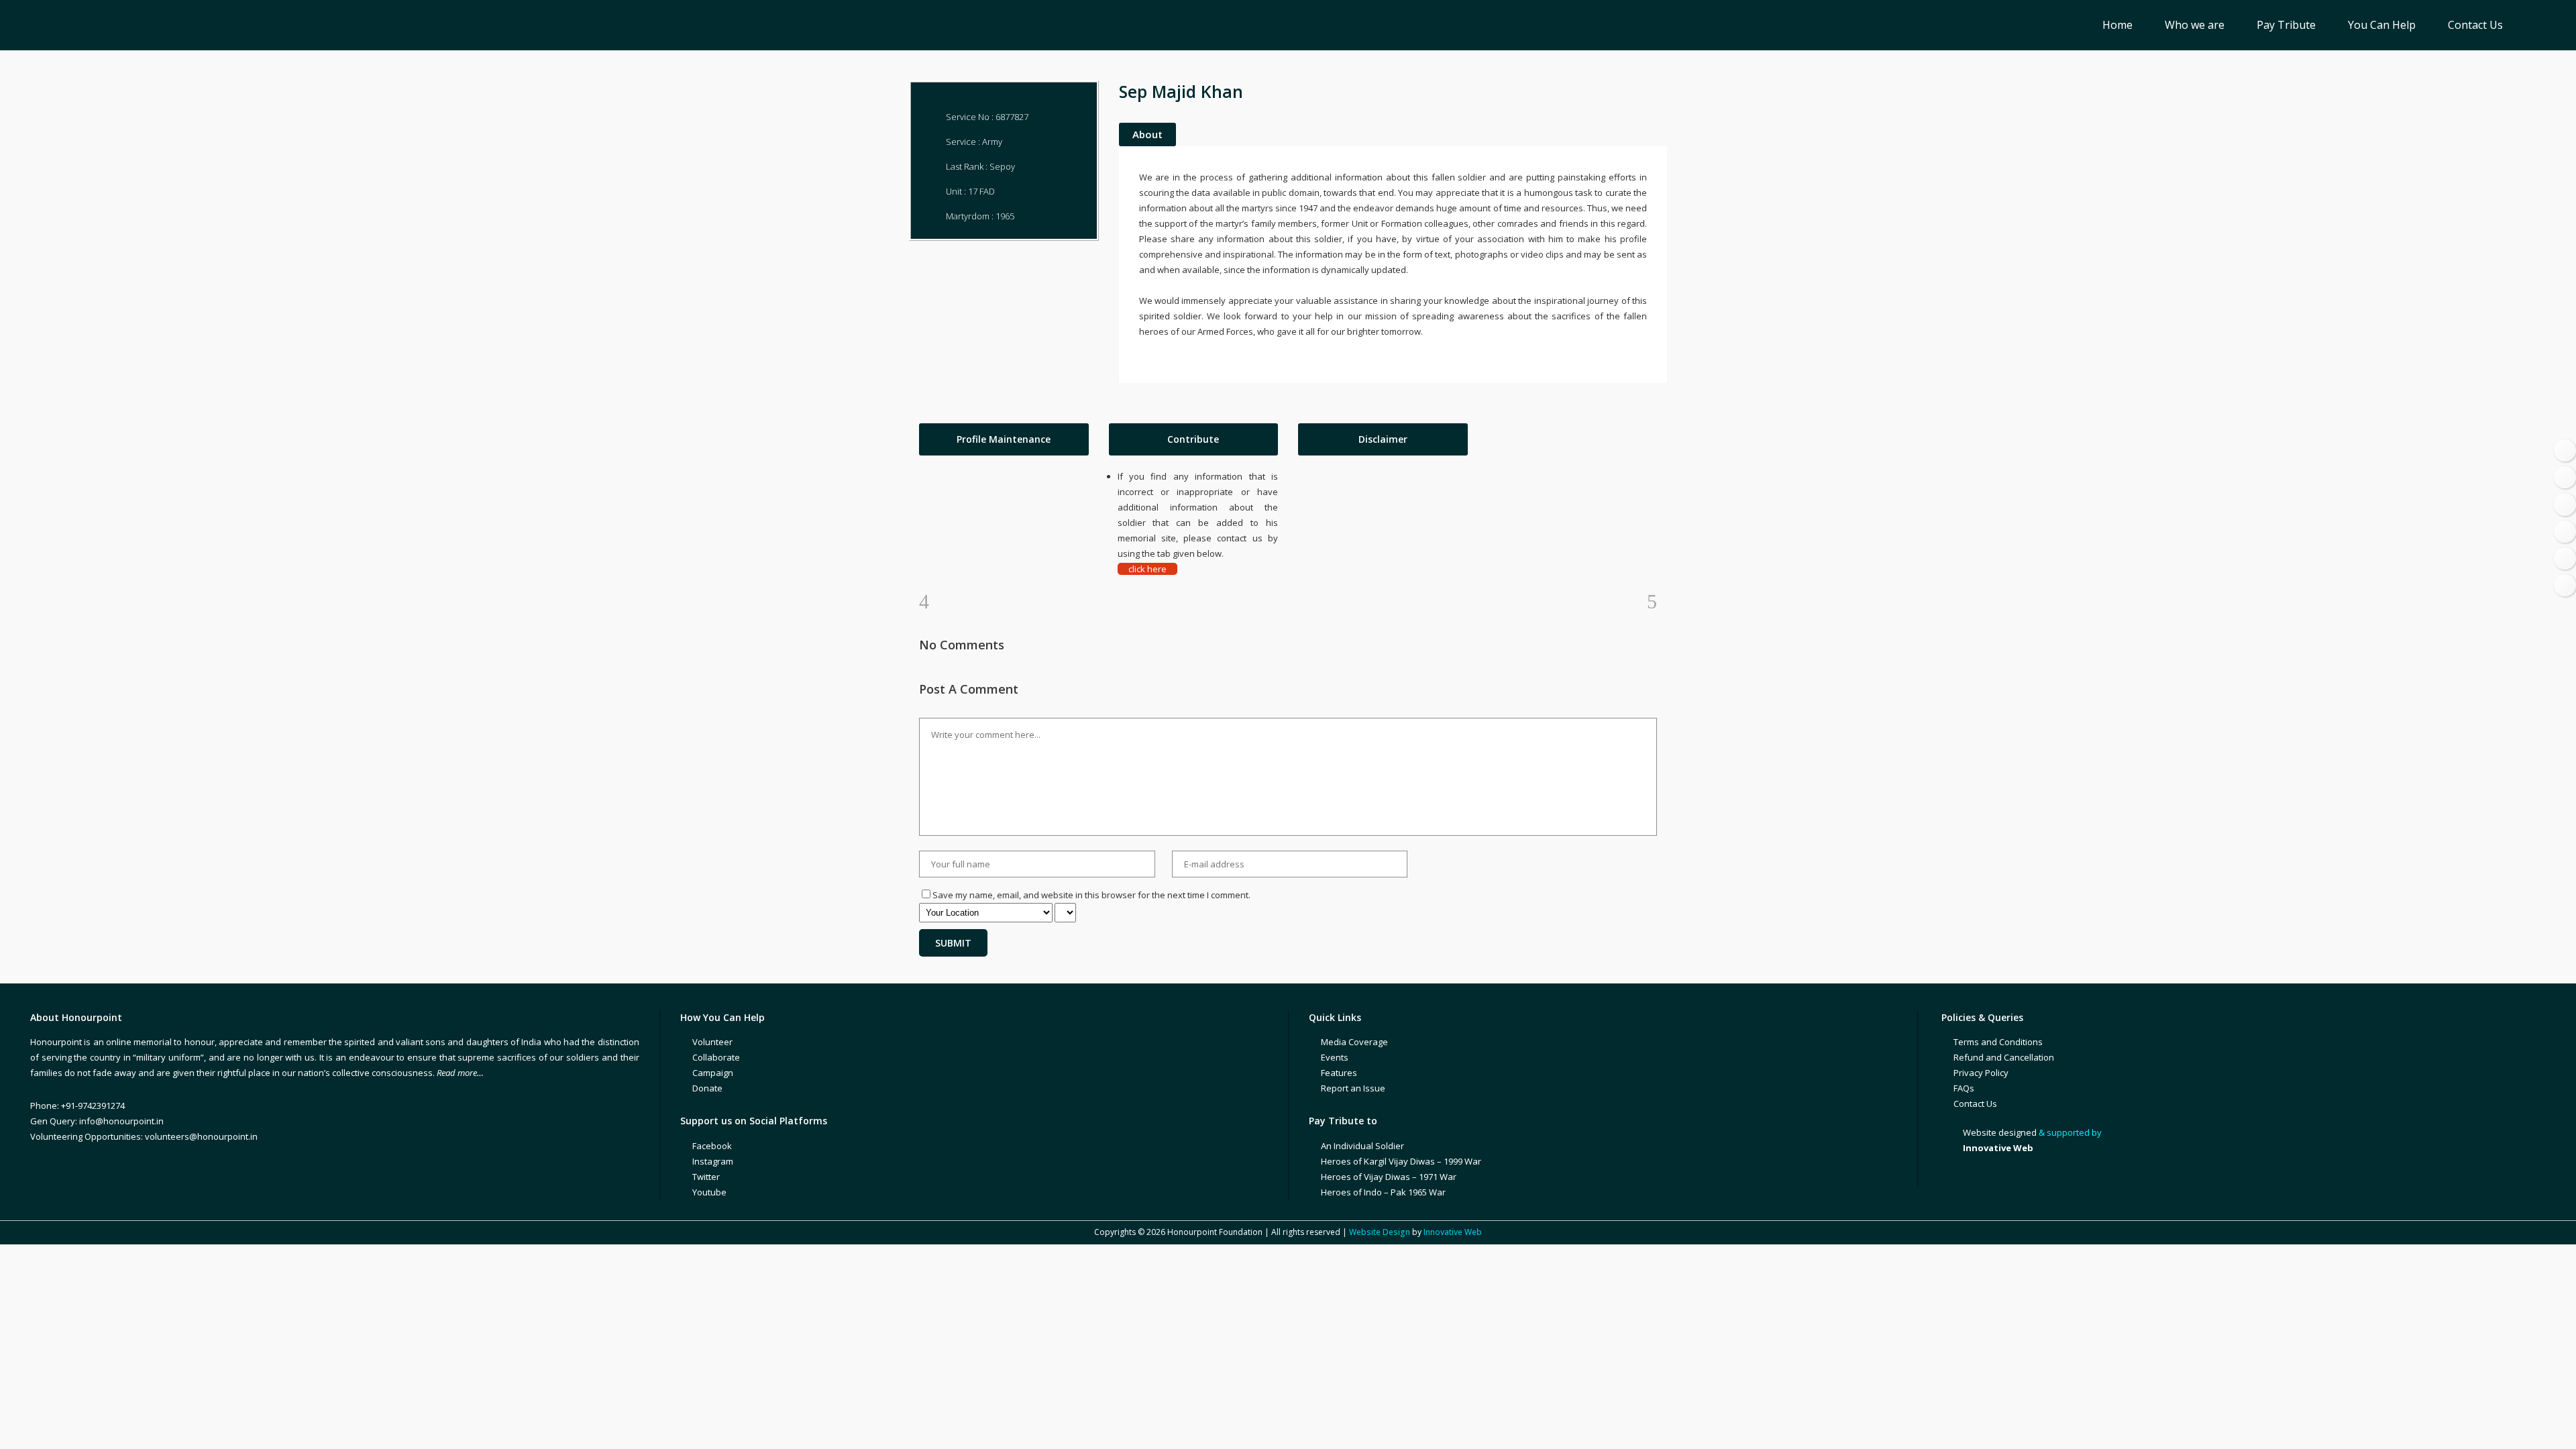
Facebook (712, 1146)
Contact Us (1975, 1104)
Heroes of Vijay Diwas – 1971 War (1389, 1177)
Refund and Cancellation (2004, 1057)
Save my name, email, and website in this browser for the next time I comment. (1091, 895)
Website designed (2000, 1132)
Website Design (1380, 1232)
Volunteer (712, 1042)
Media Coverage (1354, 1042)
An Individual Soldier (1362, 1146)
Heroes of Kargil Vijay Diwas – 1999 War (1401, 1161)
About (1147, 134)
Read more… (460, 1073)
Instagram (713, 1161)
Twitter (706, 1177)
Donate (707, 1088)
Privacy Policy (1981, 1073)
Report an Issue (1353, 1088)
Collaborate (716, 1057)
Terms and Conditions (1998, 1042)
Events (1335, 1057)
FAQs (1964, 1088)
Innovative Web (1453, 1232)
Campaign (713, 1073)
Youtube (709, 1192)
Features (1339, 1073)
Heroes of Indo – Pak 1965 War (1383, 1192)
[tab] (1004, 439)
